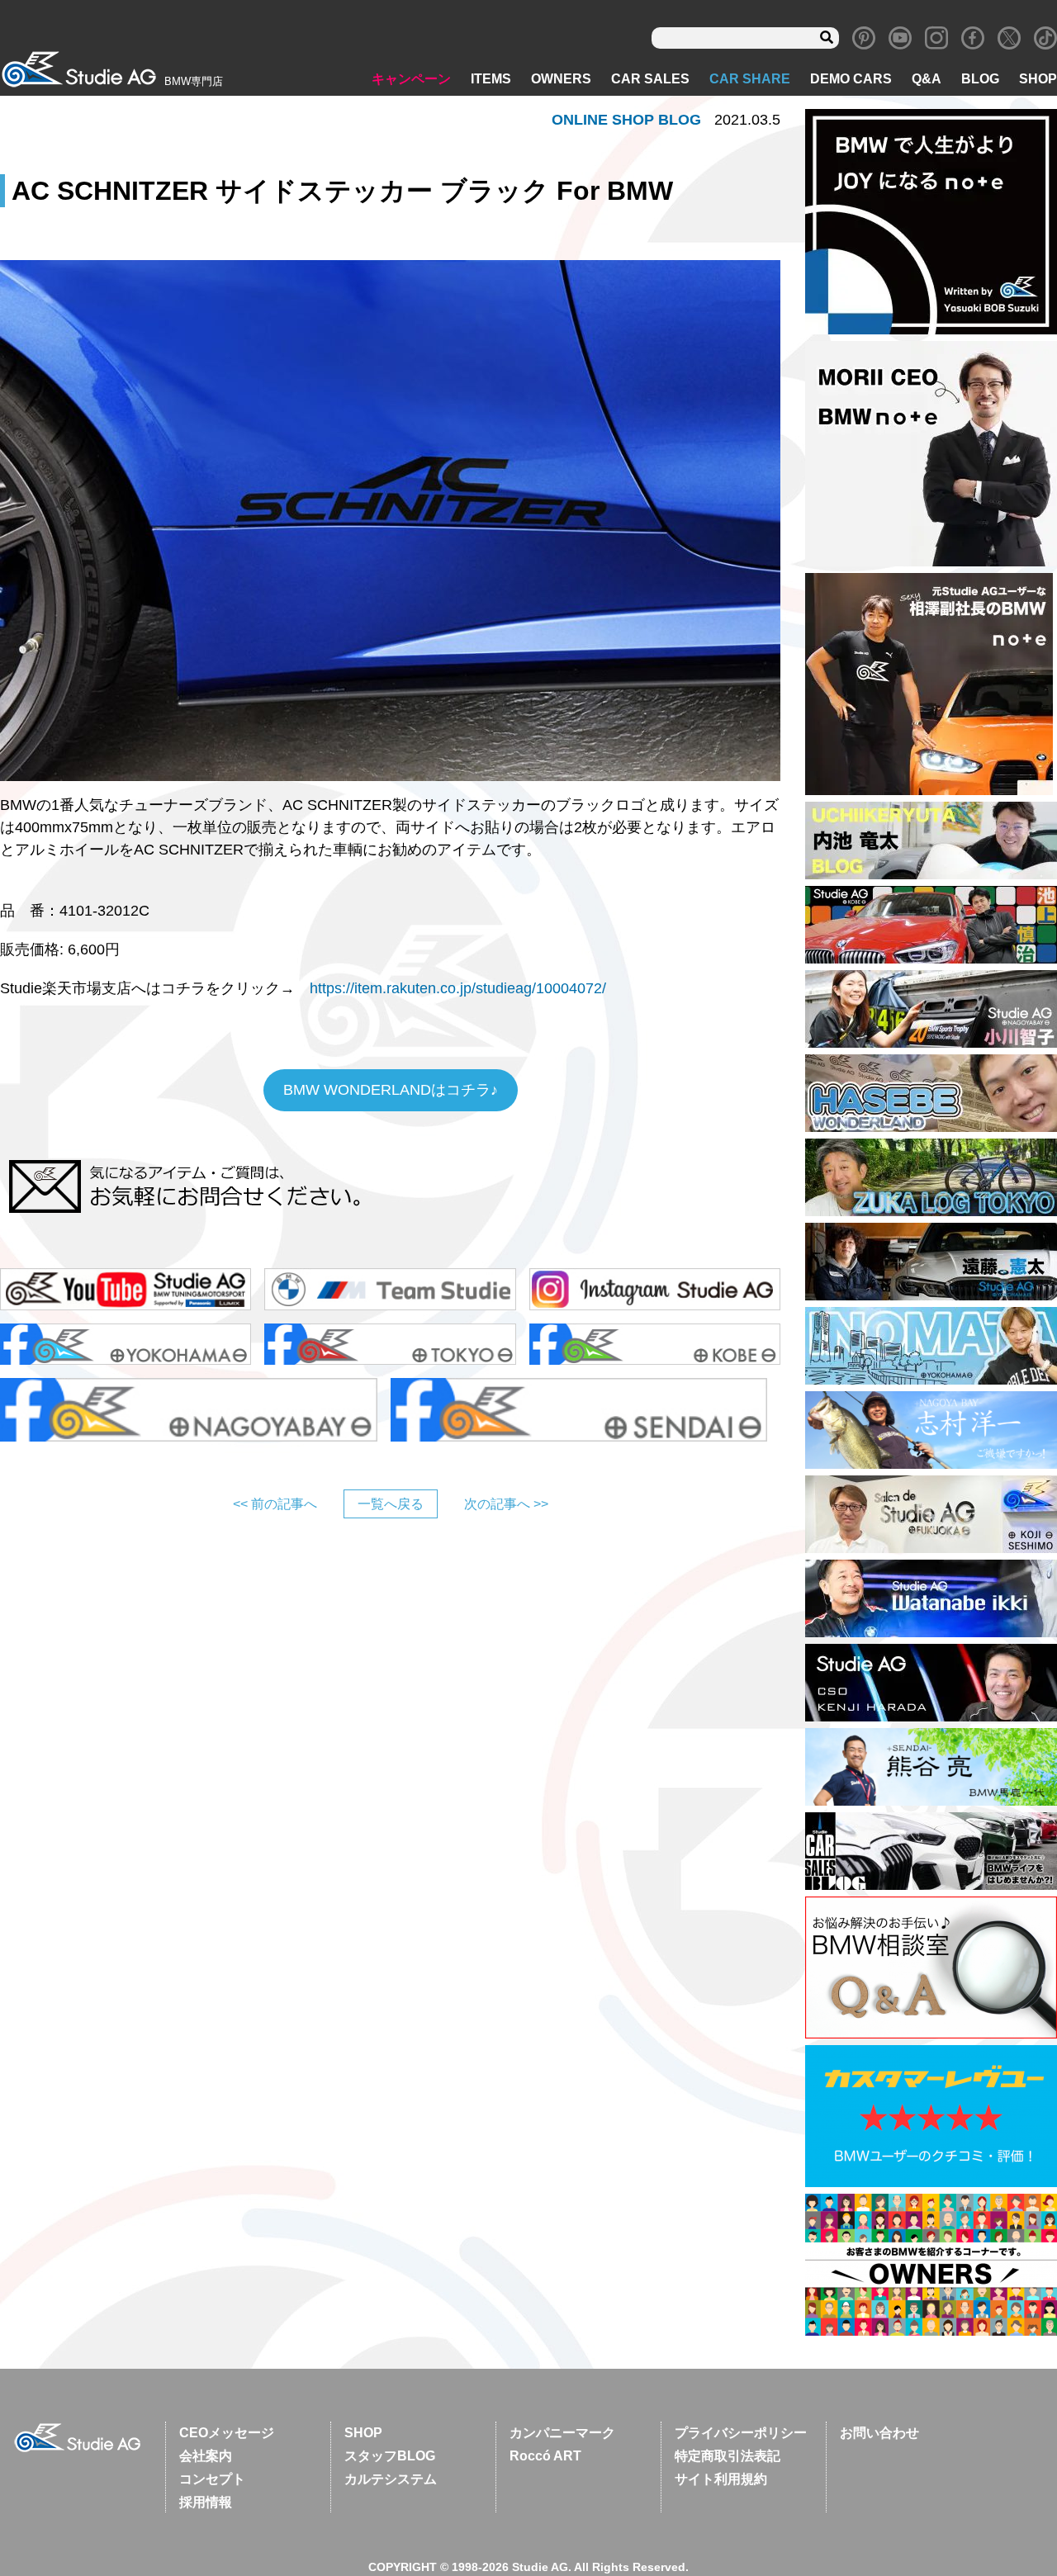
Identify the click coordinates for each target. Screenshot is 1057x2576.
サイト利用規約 (721, 2479)
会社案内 (206, 2456)
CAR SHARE (750, 79)
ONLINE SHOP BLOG (626, 120)
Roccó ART (545, 2456)
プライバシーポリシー (741, 2433)
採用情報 (206, 2502)
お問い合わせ (879, 2433)
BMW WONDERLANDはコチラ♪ (391, 1090)
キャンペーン (411, 79)
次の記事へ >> (506, 1504)
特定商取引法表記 (728, 2456)
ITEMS (491, 79)
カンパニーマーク (562, 2433)
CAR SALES (650, 79)
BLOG (980, 79)
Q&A (927, 79)
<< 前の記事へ (275, 1504)
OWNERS (561, 79)
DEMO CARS (851, 79)
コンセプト (212, 2479)
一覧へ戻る (391, 1504)
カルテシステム (391, 2479)
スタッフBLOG (390, 2456)
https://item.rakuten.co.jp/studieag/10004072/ (458, 988)
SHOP (1038, 79)
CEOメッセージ (227, 2433)
